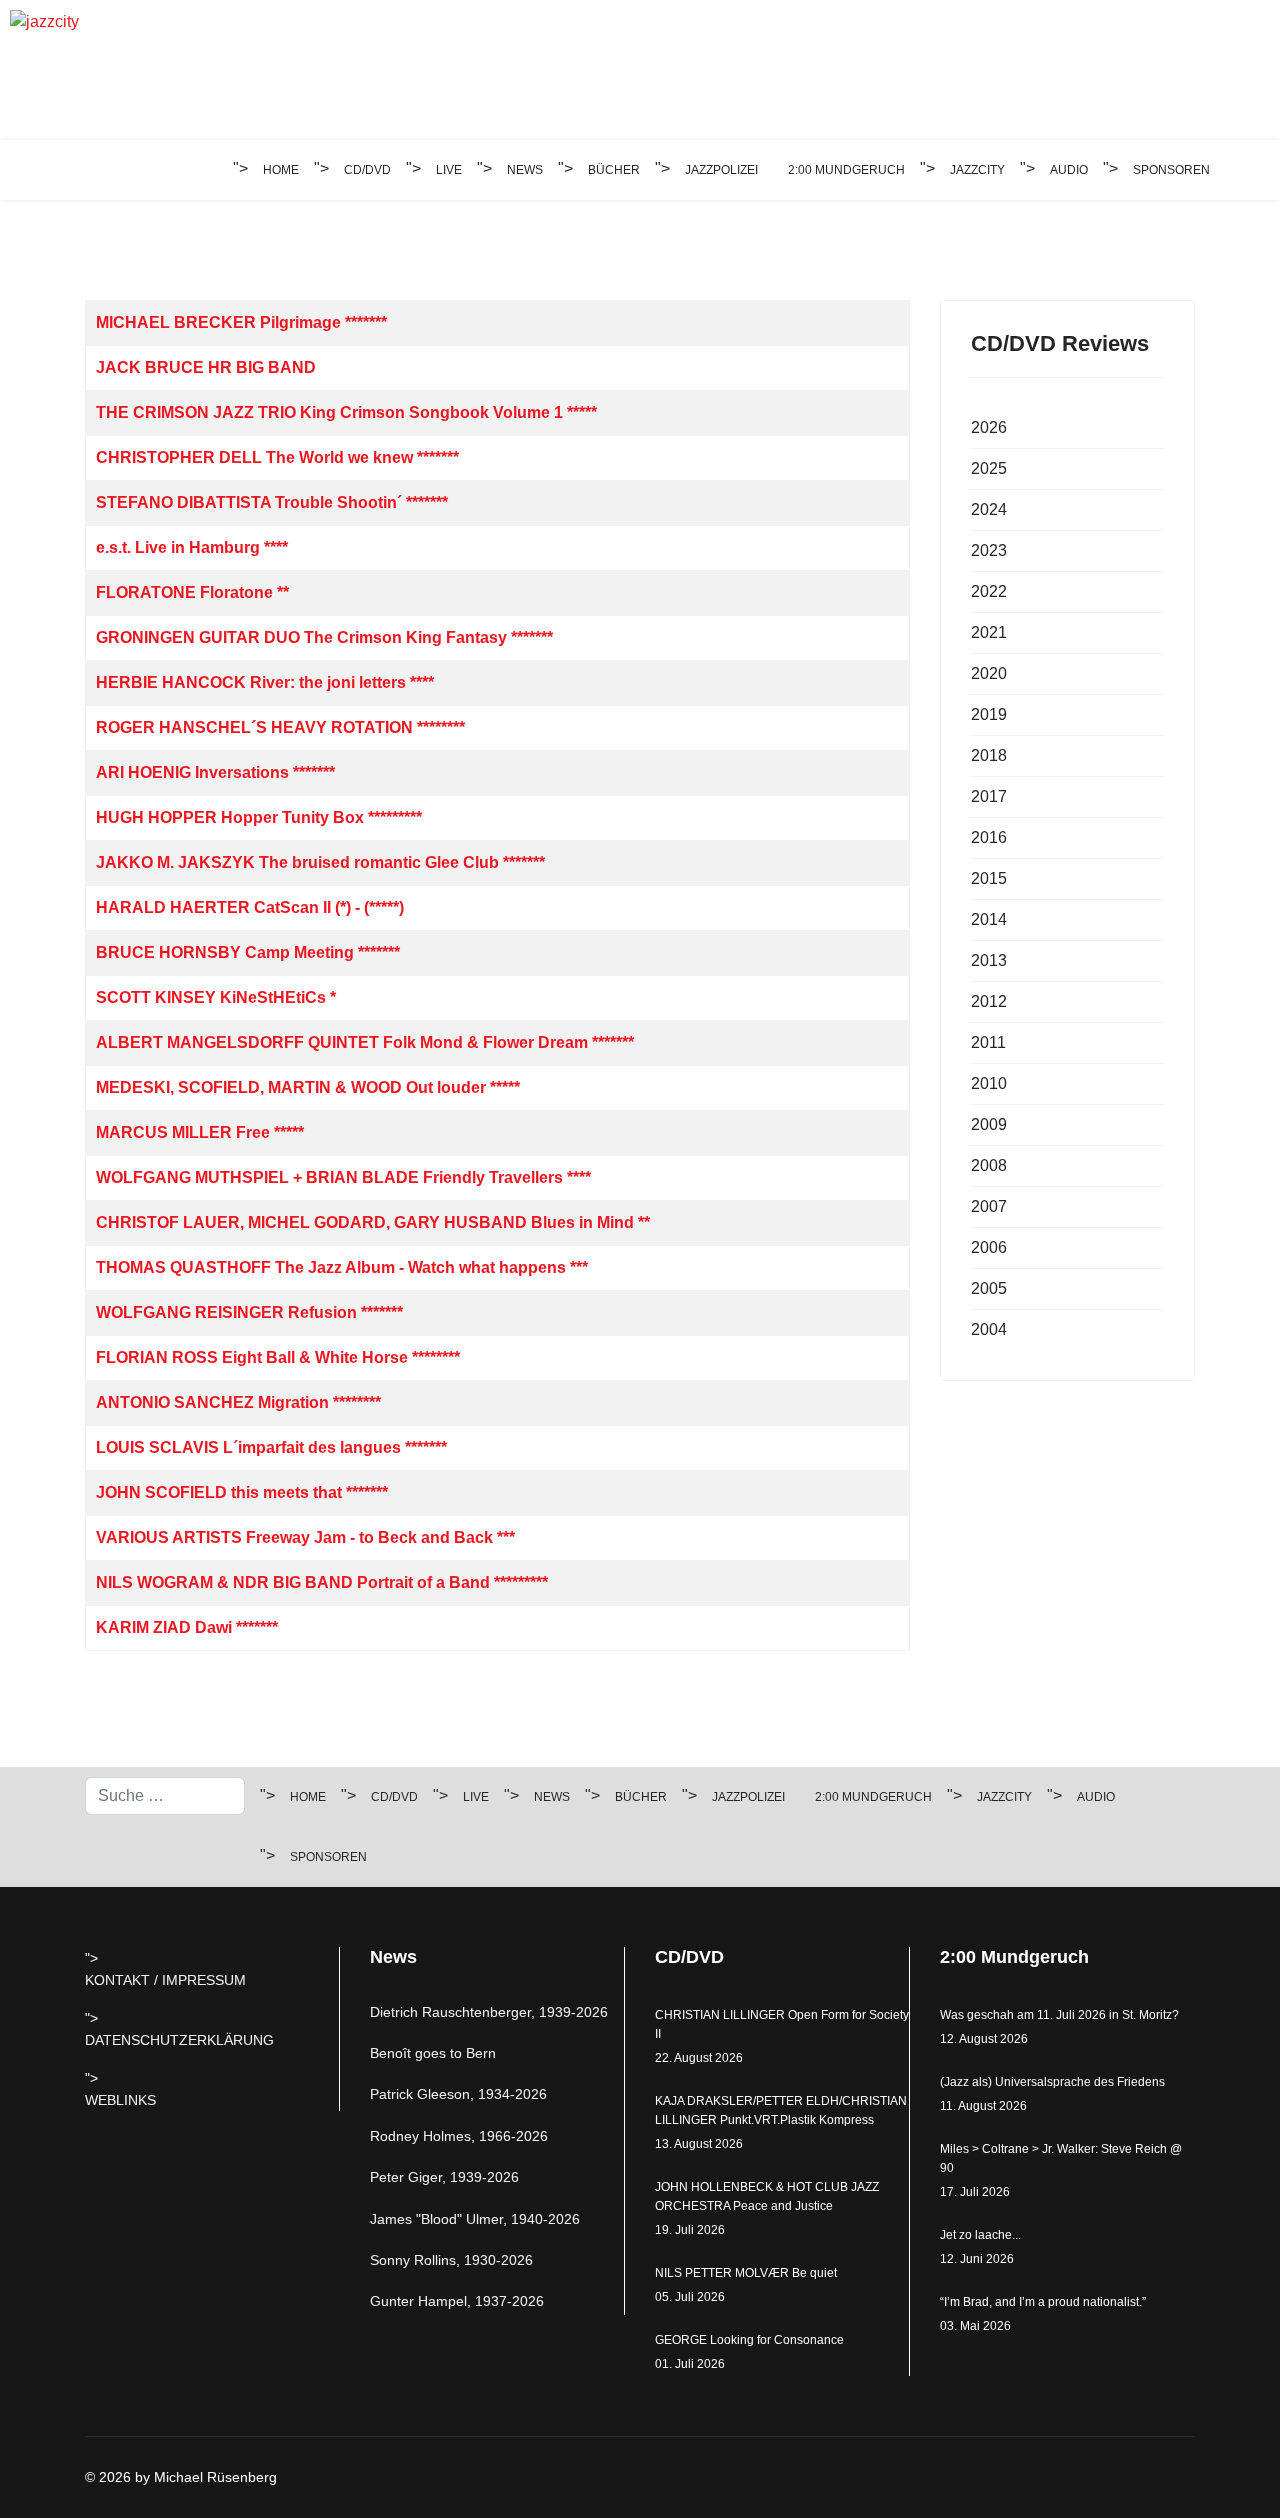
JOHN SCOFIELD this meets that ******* (242, 1492)
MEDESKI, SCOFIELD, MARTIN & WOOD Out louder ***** (308, 1087)
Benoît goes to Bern (433, 2053)
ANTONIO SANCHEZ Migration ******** (238, 1402)
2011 (988, 1042)
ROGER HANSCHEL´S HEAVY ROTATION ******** (280, 727)
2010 (989, 1083)
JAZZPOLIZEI (721, 170)
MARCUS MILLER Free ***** (200, 1132)
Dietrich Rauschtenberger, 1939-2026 (489, 2012)
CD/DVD (367, 170)
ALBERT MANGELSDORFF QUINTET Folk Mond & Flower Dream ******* (365, 1042)
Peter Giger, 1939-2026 (444, 2177)
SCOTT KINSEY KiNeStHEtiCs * (216, 997)
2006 (989, 1247)
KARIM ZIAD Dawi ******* (187, 1627)
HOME (281, 170)
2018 (989, 755)
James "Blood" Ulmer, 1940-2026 (475, 2219)
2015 (989, 878)
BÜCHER (614, 170)
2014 (989, 919)
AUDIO (1069, 170)
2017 (989, 796)
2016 (989, 837)
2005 (989, 1288)
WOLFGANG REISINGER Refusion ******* (249, 1312)
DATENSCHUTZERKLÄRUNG (179, 2040)
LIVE (449, 170)
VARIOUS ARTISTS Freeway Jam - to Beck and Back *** (305, 1537)
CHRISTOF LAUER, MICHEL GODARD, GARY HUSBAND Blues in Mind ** (373, 1222)
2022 (989, 591)
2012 (989, 1001)
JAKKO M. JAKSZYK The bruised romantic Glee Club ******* (320, 862)
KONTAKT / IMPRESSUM (165, 1980)
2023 (989, 550)
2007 (989, 1206)
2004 (989, 1329)
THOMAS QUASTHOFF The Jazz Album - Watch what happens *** (342, 1267)
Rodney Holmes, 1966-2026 (459, 2136)
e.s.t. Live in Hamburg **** (192, 547)
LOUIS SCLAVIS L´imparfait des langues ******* (271, 1447)
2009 (989, 1124)
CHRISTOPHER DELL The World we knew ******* (277, 457)
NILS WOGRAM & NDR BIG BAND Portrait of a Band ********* (322, 1582)
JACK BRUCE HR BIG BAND (206, 367)
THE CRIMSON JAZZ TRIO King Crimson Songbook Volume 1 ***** (346, 412)
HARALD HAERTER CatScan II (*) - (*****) (250, 907)
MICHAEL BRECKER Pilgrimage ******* (241, 322)
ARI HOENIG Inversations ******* (215, 772)
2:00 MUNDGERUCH (846, 170)
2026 (989, 427)
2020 (989, 673)
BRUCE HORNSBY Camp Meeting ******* (248, 952)
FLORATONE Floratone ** (192, 592)
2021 (989, 632)
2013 (989, 960)
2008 (989, 1165)
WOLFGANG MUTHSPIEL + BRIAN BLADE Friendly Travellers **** (343, 1177)
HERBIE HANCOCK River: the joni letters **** (265, 682)
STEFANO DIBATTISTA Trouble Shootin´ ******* (272, 502)
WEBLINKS (120, 2100)
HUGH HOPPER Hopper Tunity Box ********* (259, 817)
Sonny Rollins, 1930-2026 (451, 2260)
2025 (989, 468)
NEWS (525, 170)
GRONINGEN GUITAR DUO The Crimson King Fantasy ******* (324, 637)
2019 (989, 714)
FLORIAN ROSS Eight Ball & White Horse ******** (278, 1357)
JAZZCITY (977, 170)
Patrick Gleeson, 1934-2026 (458, 2094)
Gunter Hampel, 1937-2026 (457, 2301)
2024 (989, 509)
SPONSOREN (1171, 170)
